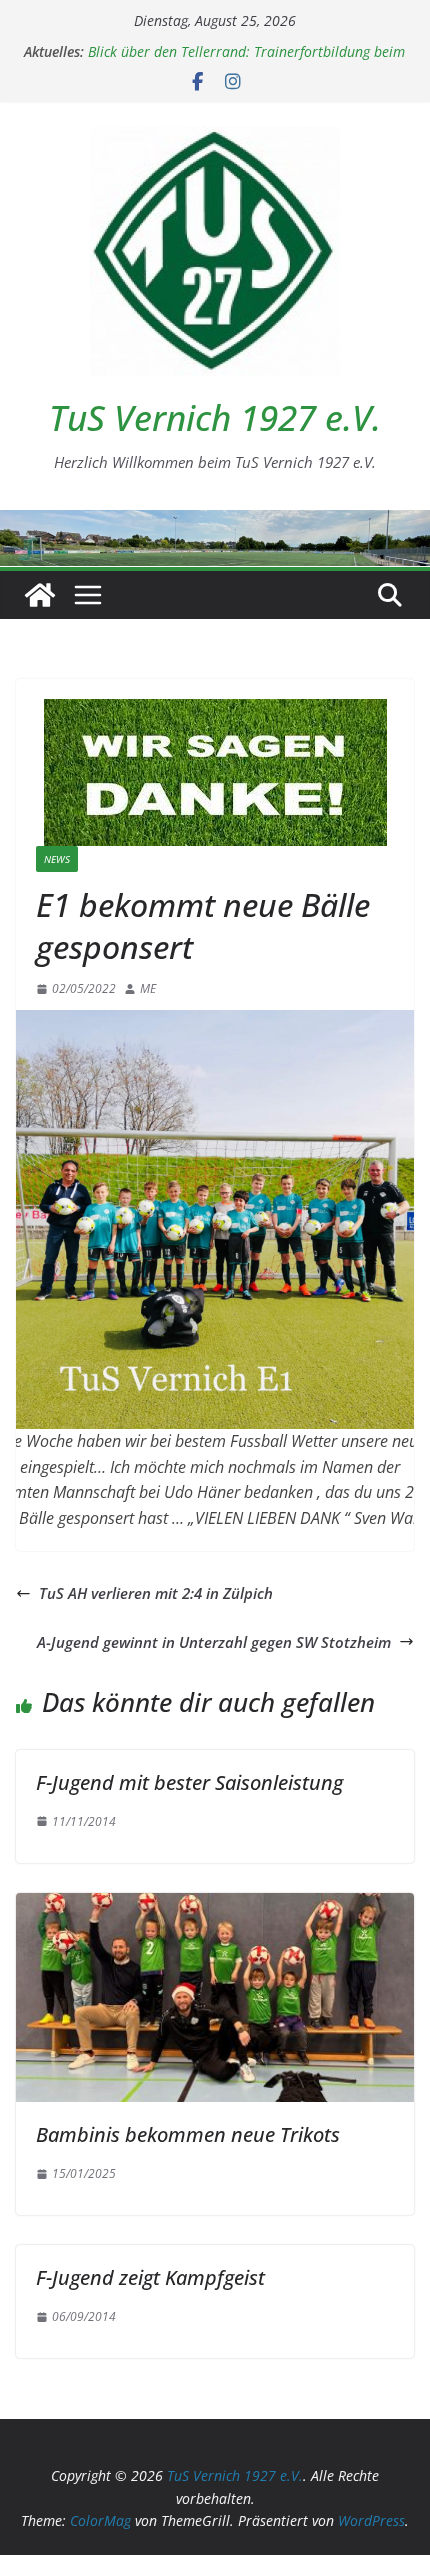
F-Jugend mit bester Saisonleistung (189, 1782)
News (57, 859)
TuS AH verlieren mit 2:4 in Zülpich (156, 1593)
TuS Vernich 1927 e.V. (215, 417)
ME (148, 988)
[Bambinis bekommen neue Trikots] (215, 1905)
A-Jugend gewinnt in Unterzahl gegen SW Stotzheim (214, 1642)
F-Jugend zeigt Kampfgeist (150, 2277)
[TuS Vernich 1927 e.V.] (40, 595)
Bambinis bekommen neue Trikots (188, 2134)
